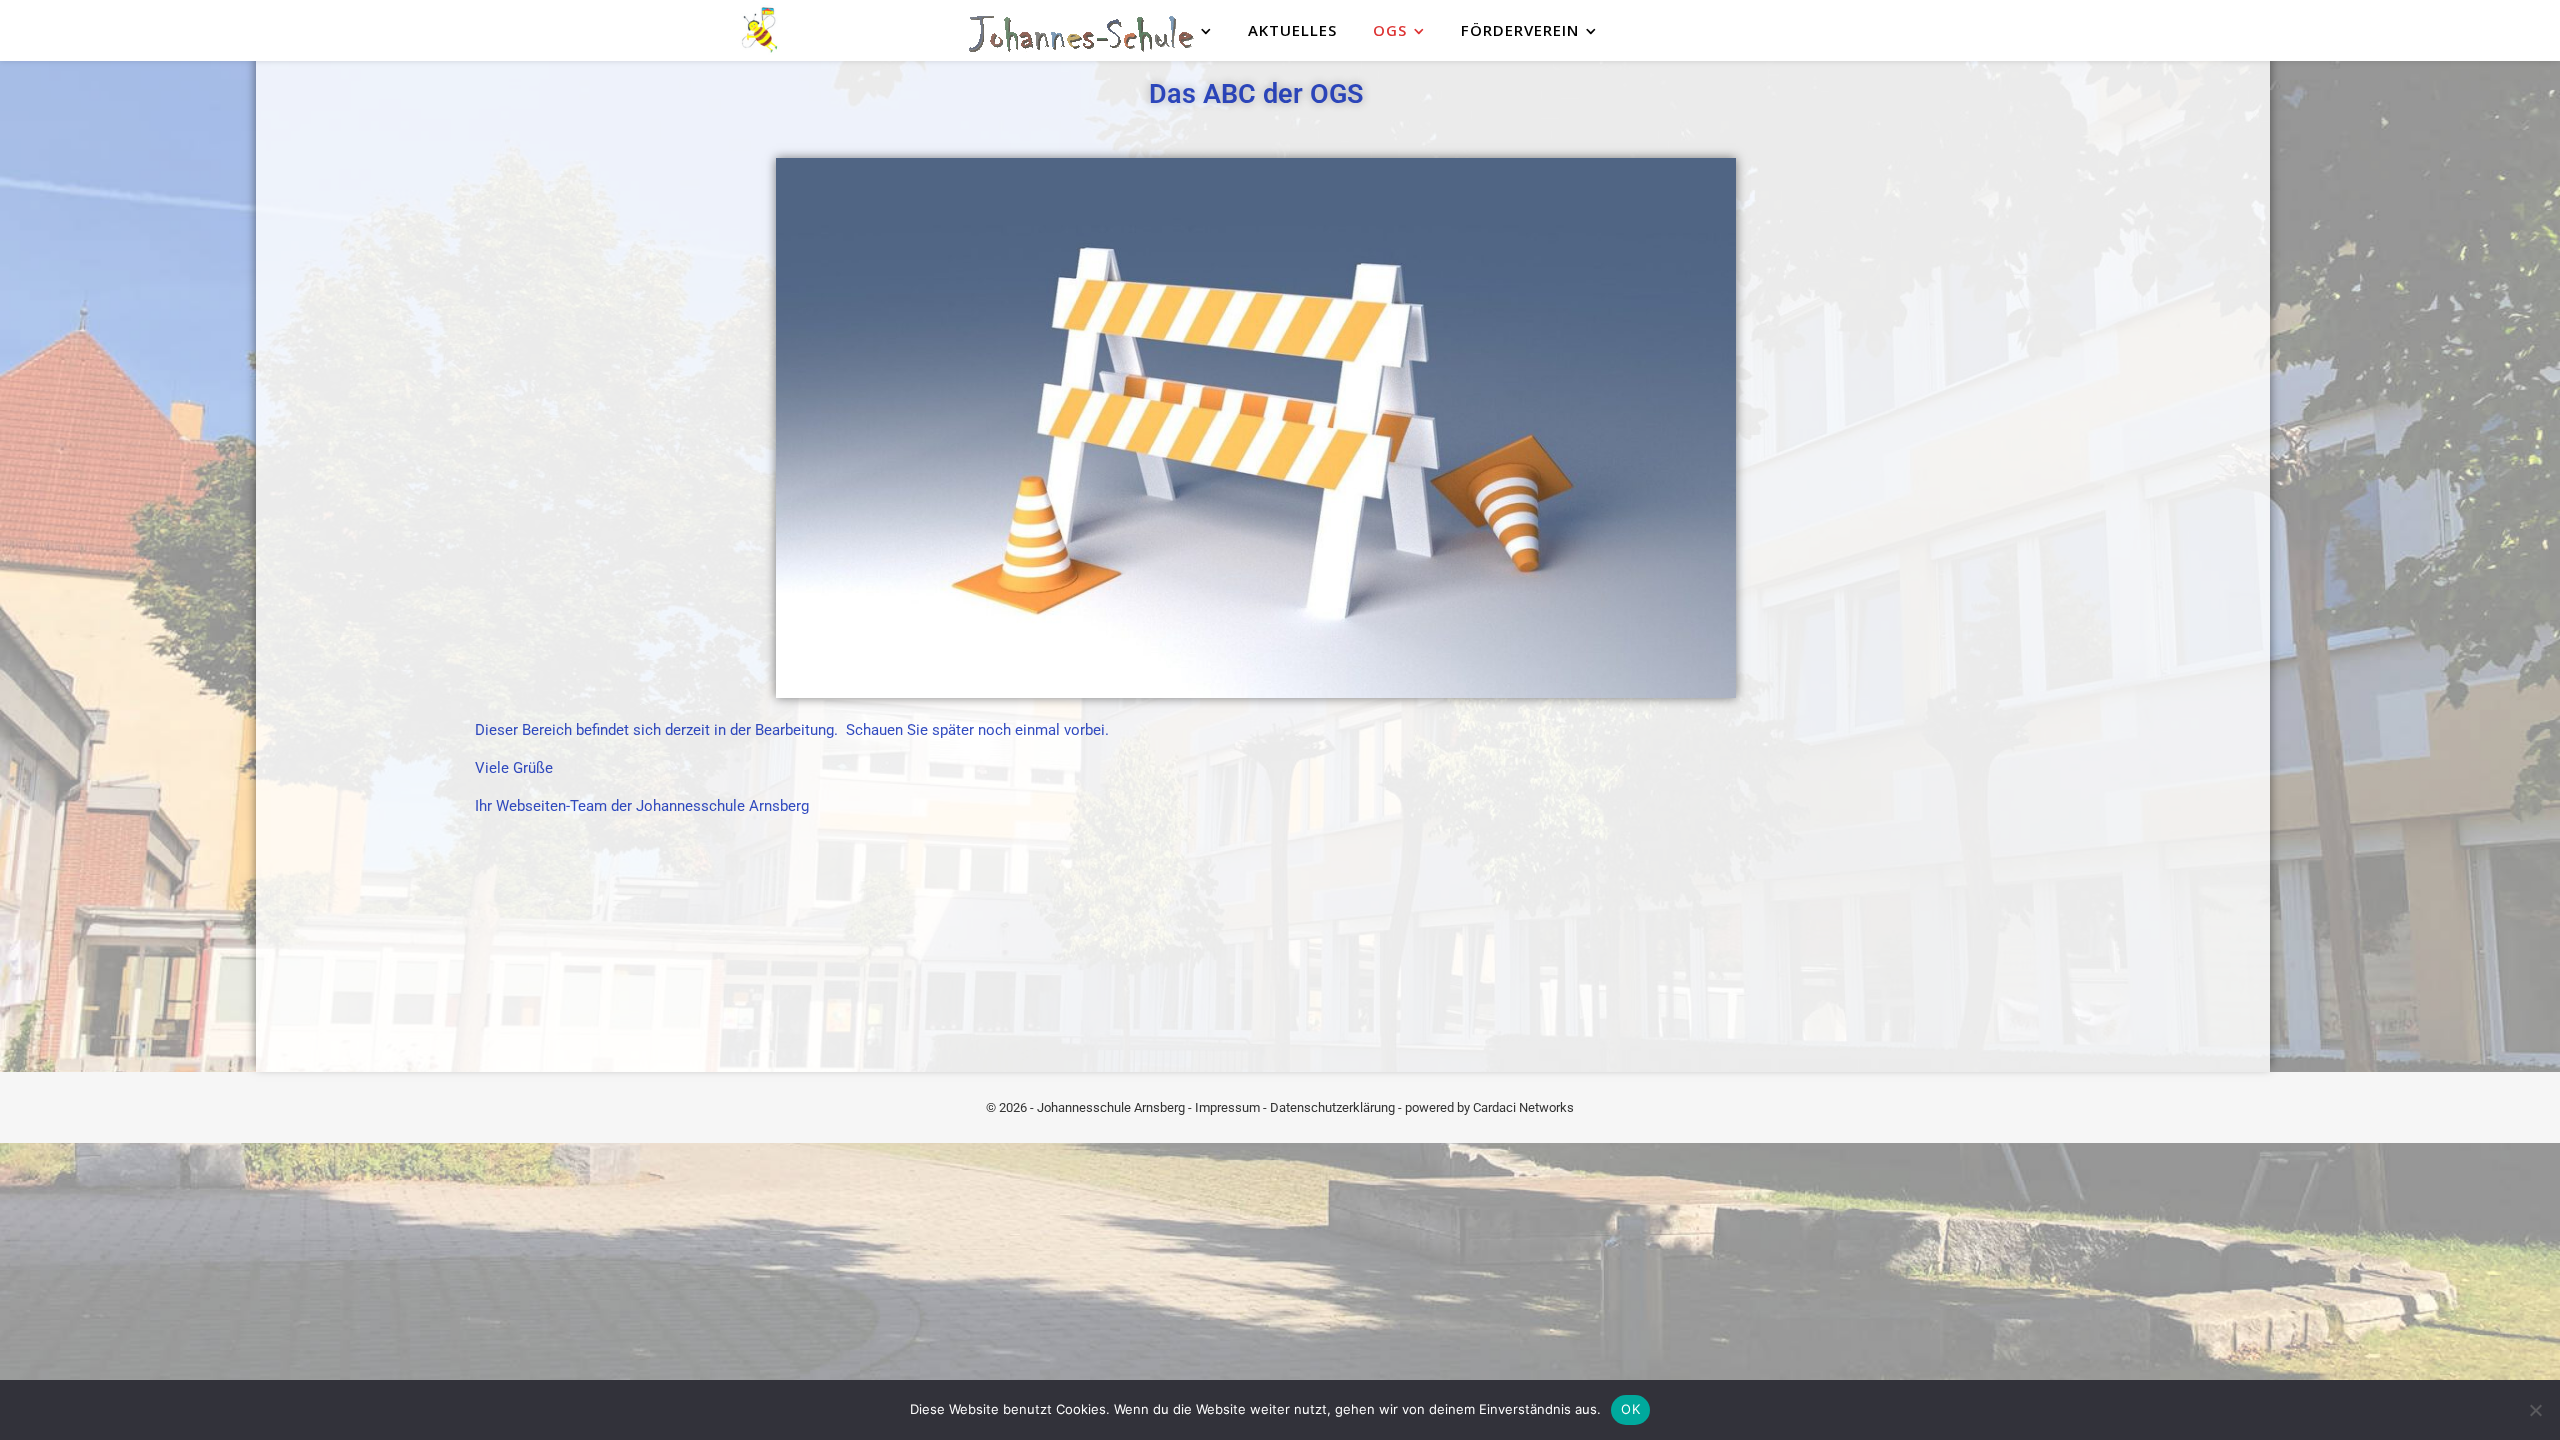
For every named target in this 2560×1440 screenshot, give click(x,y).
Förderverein (1520, 30)
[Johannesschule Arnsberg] (760, 30)
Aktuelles (1292, 30)
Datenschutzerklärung (1332, 1107)
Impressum (1227, 1107)
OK (1630, 1409)
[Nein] (2535, 1410)
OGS (1390, 30)
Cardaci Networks (1523, 1107)
